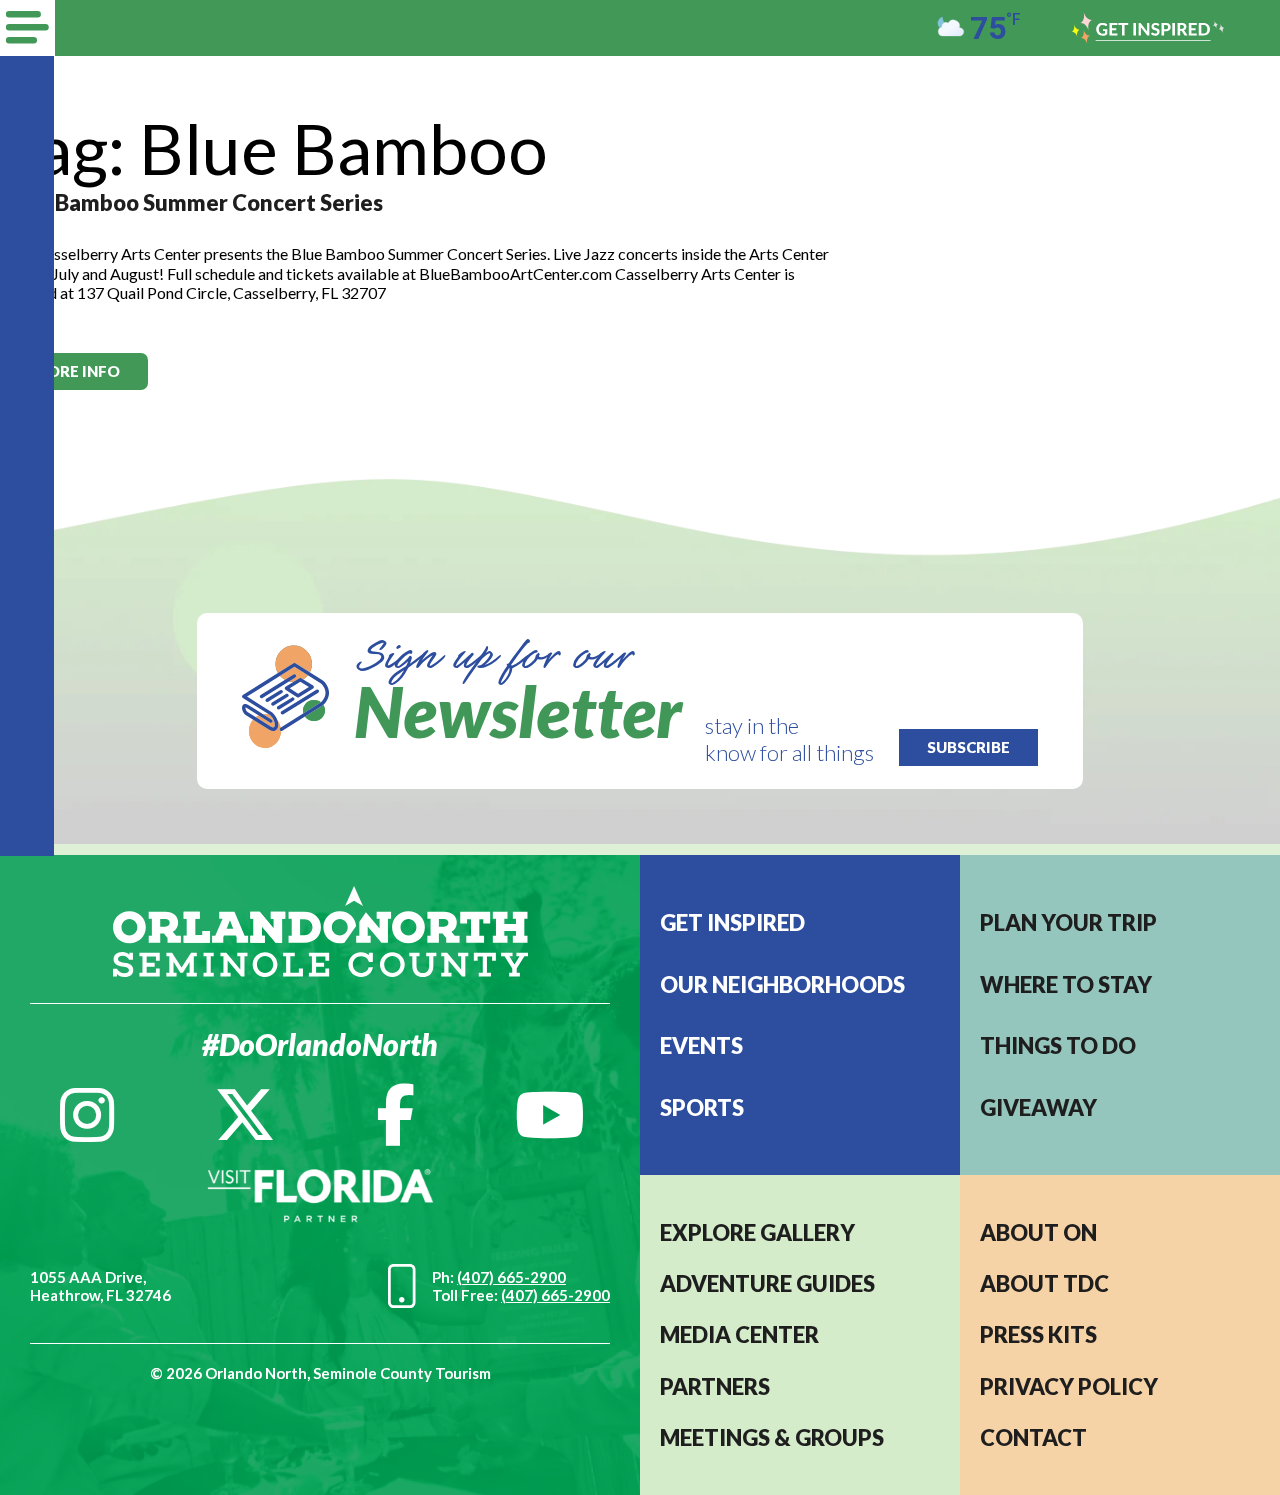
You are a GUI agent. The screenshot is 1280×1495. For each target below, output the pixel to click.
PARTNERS (715, 1386)
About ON (1038, 1232)
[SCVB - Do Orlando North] (320, 928)
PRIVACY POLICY (1069, 1386)
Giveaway (1038, 1107)
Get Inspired (732, 922)
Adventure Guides (767, 1283)
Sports (702, 1107)
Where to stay (1066, 984)
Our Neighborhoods (782, 984)
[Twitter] (245, 1115)
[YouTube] (550, 1115)
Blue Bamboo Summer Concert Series (194, 202)
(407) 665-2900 (511, 1277)
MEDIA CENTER (739, 1334)
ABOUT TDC (1044, 1283)
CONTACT (1033, 1437)
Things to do (1058, 1045)
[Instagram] (87, 1115)
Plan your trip (1068, 922)
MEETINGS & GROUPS (772, 1437)
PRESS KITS (1038, 1334)
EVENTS (701, 1045)
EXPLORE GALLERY (757, 1232)
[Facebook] (395, 1115)
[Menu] (27, 28)
